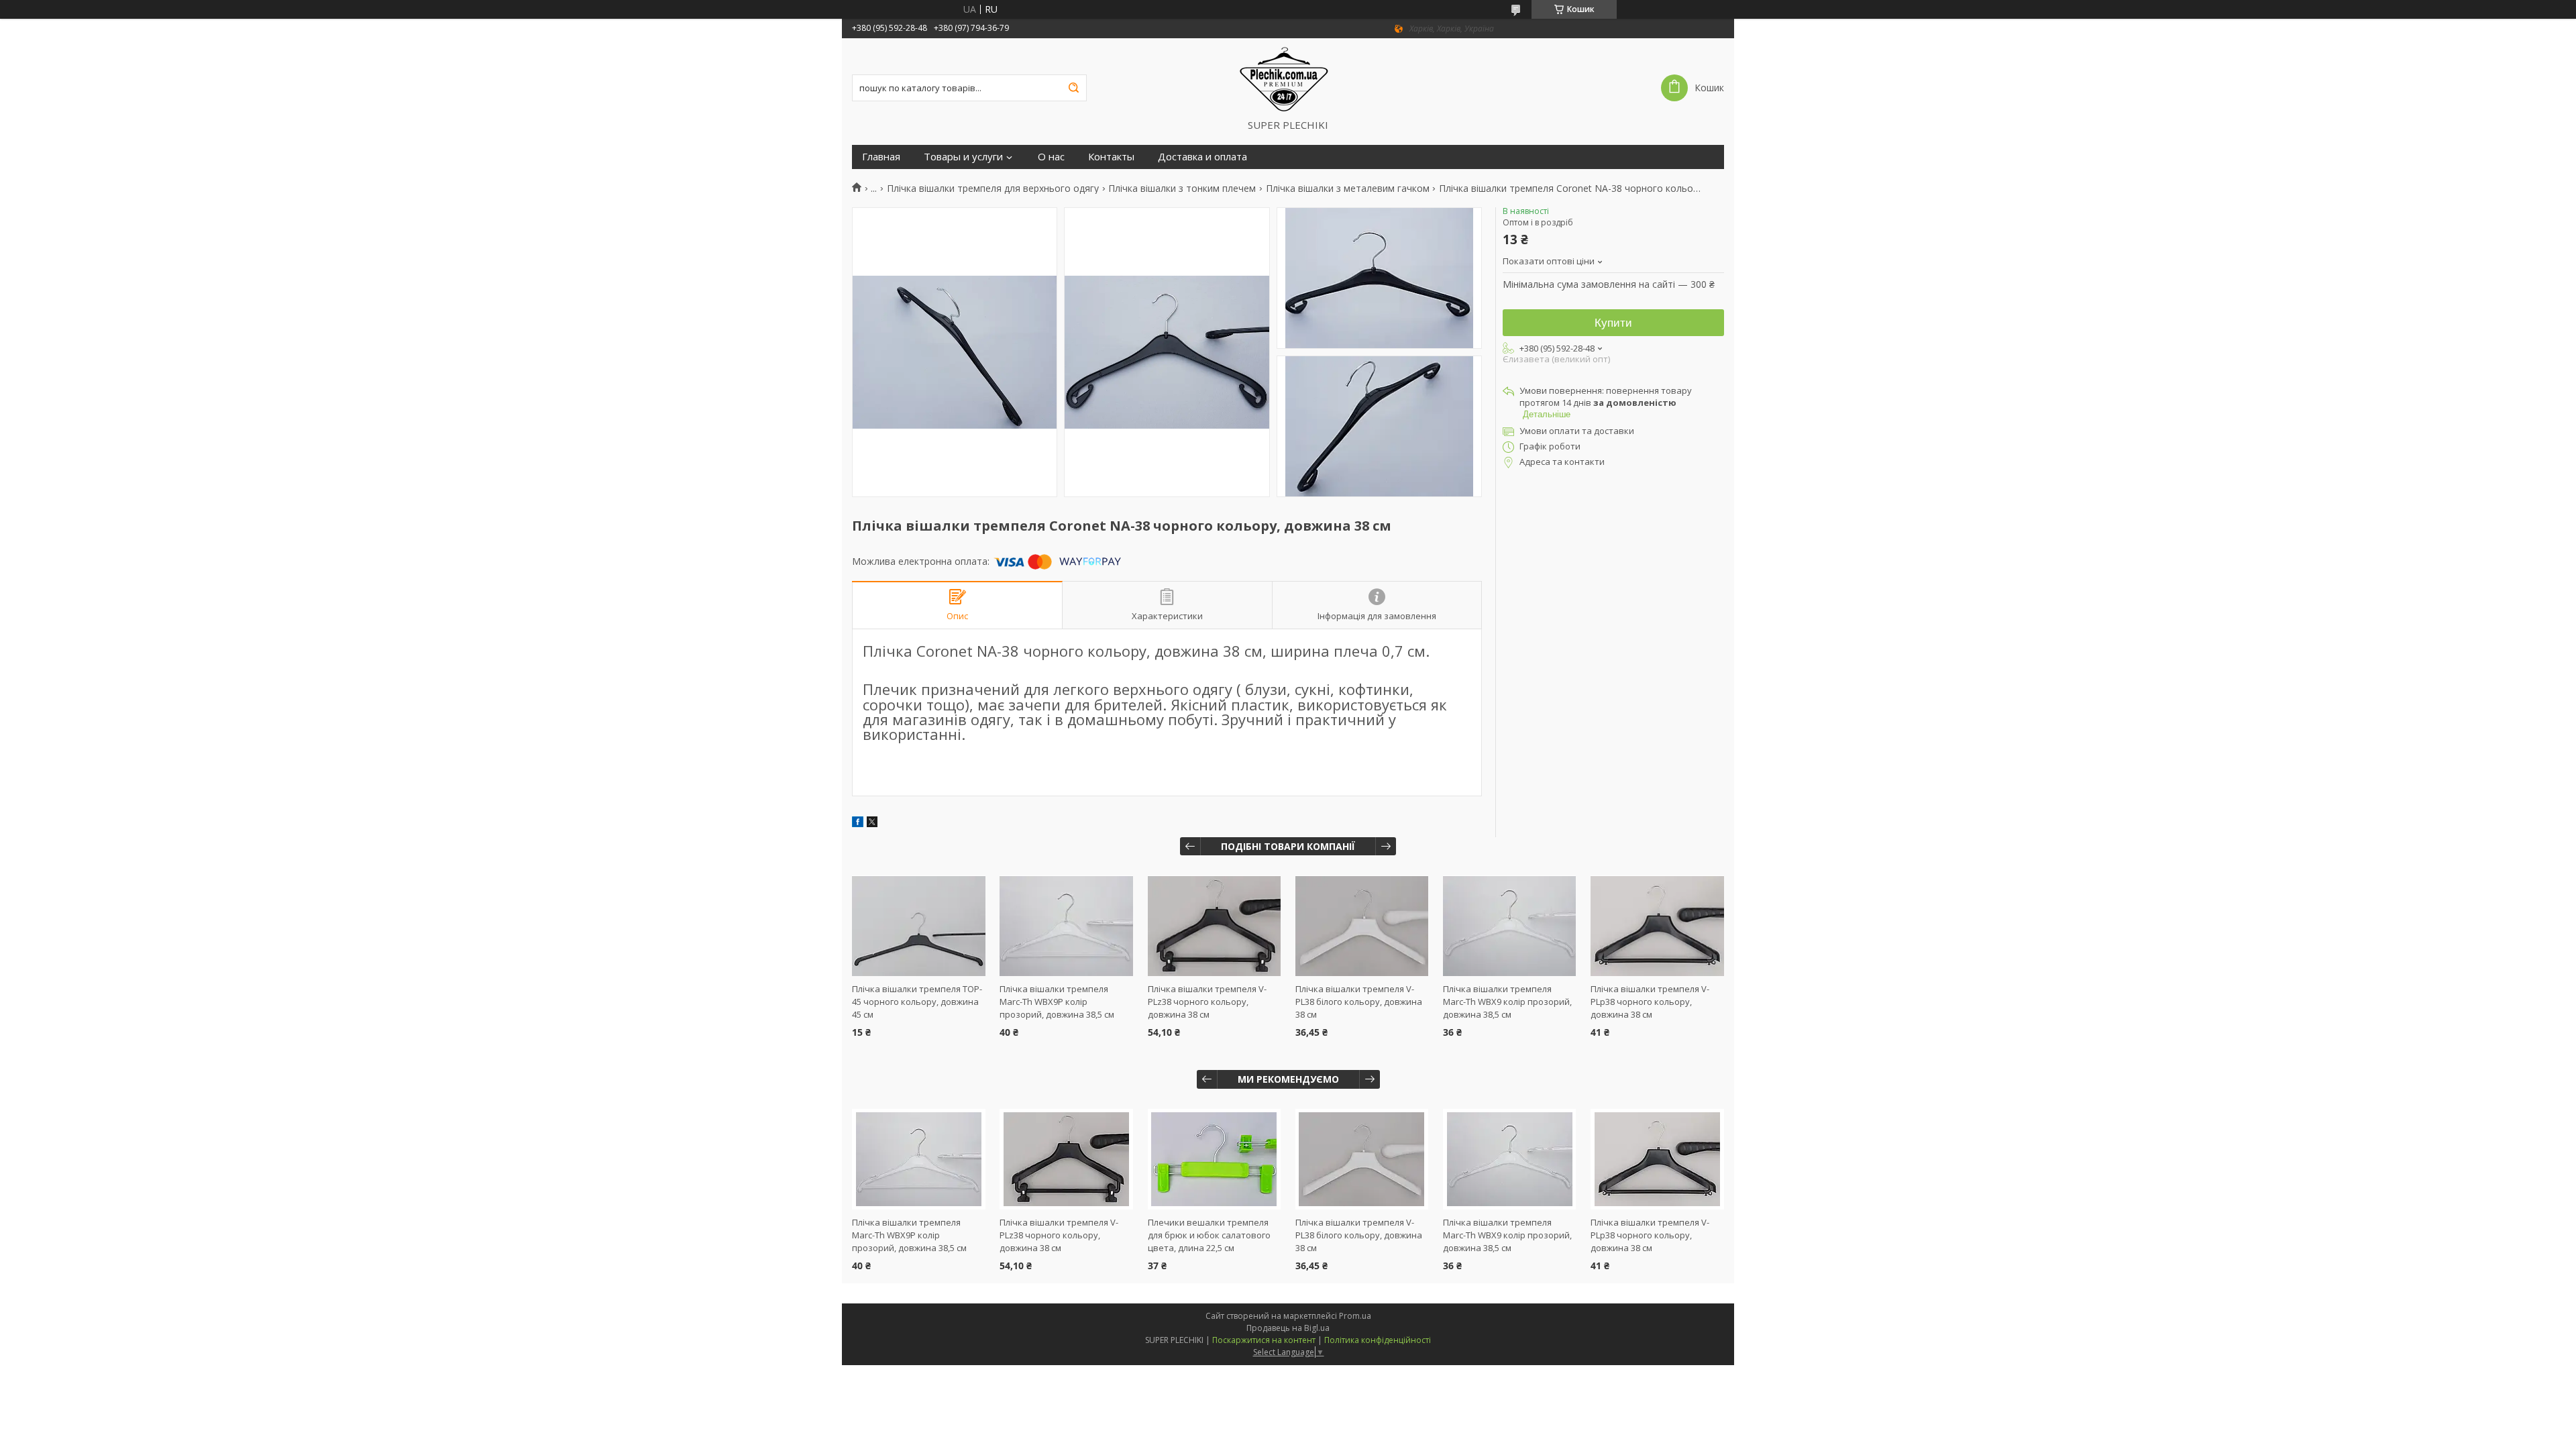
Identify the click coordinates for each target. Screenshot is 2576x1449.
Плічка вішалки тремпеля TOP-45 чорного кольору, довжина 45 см (917, 1002)
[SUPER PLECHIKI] (1288, 78)
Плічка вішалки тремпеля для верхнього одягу (993, 189)
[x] (872, 823)
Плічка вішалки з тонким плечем (1182, 189)
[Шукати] (1073, 88)
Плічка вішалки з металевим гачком (1348, 189)
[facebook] (858, 823)
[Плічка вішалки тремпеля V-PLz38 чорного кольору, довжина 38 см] (1215, 926)
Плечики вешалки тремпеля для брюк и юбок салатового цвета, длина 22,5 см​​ (1209, 1235)
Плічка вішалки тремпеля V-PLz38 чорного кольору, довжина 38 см (1207, 1002)
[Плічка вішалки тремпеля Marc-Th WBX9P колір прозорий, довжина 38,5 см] (1066, 926)
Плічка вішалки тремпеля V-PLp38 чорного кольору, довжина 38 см (1650, 1002)
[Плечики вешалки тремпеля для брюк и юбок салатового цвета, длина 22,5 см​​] (1215, 1159)
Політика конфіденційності (1378, 1340)
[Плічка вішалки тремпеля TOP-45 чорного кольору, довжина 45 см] (919, 926)
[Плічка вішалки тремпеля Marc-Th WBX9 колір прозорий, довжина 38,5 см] (1510, 926)
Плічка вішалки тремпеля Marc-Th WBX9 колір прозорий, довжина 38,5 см (1507, 1002)
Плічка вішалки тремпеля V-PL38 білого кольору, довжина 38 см (1359, 1002)
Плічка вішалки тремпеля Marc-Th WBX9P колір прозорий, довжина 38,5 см (1057, 1002)
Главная (881, 157)
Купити (1613, 323)
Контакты (1111, 157)
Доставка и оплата (1202, 157)
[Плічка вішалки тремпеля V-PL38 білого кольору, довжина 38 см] (1362, 926)
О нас (1051, 157)
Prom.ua (1355, 1316)
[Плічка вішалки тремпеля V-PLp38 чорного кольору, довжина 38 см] (1657, 926)
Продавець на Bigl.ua (1288, 1328)
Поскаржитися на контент (1264, 1340)
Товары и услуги (963, 157)
